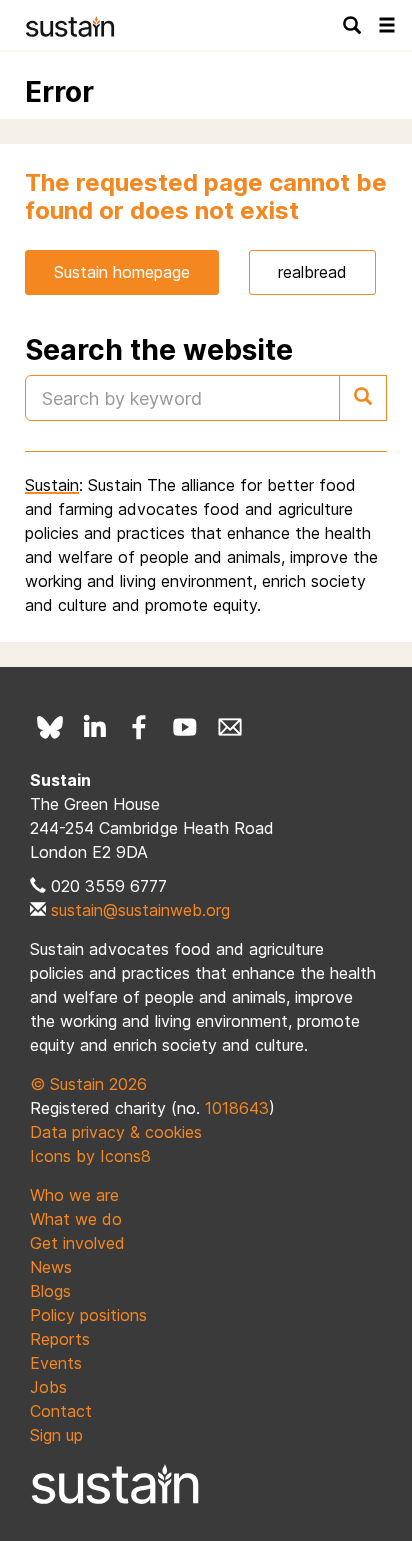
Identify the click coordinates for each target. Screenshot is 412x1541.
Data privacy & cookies (116, 1132)
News (51, 1267)
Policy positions (88, 1315)
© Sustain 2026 (88, 1084)
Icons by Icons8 (90, 1156)
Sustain (52, 485)
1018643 (237, 1108)
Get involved (77, 1243)
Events (56, 1363)
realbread (312, 272)
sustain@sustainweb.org (140, 910)
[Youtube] (185, 727)
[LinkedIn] (95, 727)
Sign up (56, 1435)
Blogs (50, 1291)
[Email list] (230, 727)
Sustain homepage (122, 272)
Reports (60, 1339)
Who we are (74, 1195)
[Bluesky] (50, 727)
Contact (61, 1411)
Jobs (48, 1387)
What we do (76, 1219)
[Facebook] (140, 727)
